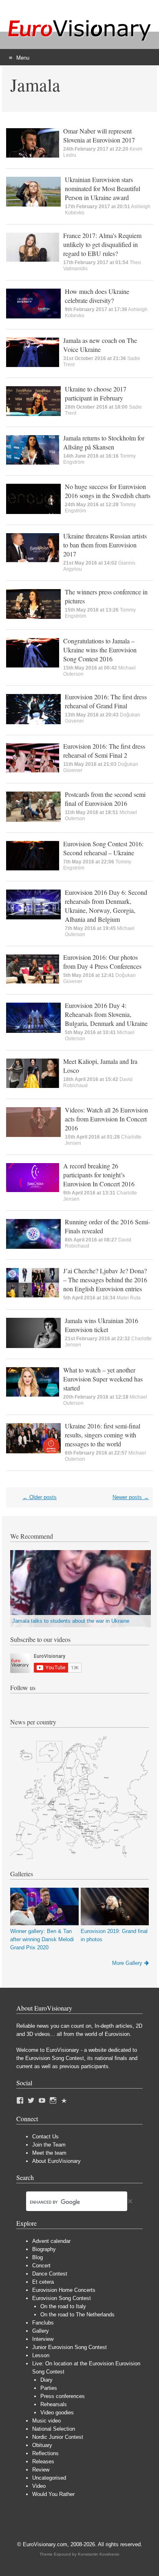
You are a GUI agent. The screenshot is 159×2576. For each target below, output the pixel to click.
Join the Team (49, 2145)
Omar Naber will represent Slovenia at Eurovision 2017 (99, 135)
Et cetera (43, 2282)
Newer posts (131, 1497)
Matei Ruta (129, 1298)
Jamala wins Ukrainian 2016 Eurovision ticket (102, 1325)
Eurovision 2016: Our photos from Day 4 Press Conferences (102, 962)
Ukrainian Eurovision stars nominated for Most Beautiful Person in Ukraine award (103, 188)
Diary (46, 2380)
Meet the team (49, 2153)
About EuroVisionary (56, 2161)
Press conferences (63, 2396)
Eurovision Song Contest (62, 2298)
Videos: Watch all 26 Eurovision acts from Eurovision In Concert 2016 (106, 1119)
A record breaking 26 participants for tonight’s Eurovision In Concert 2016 (99, 1175)
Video (39, 2486)
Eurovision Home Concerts (64, 2290)
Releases (43, 2461)
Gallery (41, 2331)
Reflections (45, 2453)
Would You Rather (53, 2494)
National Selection (54, 2429)
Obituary (42, 2445)
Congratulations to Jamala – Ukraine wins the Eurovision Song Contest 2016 (100, 650)
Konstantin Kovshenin (99, 2554)
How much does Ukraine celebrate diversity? (97, 296)
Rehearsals (54, 2404)
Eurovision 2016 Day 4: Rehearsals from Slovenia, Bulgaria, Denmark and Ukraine (106, 1014)
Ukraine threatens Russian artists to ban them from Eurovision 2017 (105, 545)
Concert (41, 2266)
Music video (46, 2421)
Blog (38, 2257)
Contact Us (45, 2137)
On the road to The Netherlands (77, 2315)
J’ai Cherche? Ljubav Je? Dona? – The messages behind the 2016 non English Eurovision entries (105, 1280)
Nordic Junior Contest (58, 2437)
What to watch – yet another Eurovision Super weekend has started (103, 1379)
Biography (44, 2249)
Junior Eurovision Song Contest (70, 2347)
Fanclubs (43, 2323)
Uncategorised (49, 2478)
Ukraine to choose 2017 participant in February (96, 393)
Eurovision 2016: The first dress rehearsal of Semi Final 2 (104, 751)
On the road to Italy (63, 2306)
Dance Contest (50, 2274)
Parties (49, 2388)
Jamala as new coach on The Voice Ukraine (100, 345)
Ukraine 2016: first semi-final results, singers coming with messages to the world (103, 1435)
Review (41, 2470)
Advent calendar (51, 2241)
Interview (43, 2339)
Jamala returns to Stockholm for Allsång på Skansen (104, 442)
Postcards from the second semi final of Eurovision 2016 (105, 799)
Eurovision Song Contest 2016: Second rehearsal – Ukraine (103, 848)
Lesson (41, 2355)
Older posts (40, 1497)
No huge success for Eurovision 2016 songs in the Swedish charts (108, 491)
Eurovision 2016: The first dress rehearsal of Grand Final (106, 701)
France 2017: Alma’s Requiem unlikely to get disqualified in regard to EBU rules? (102, 244)
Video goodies (57, 2412)
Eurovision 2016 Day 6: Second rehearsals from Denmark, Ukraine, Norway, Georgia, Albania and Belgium (106, 906)
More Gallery (127, 1963)
